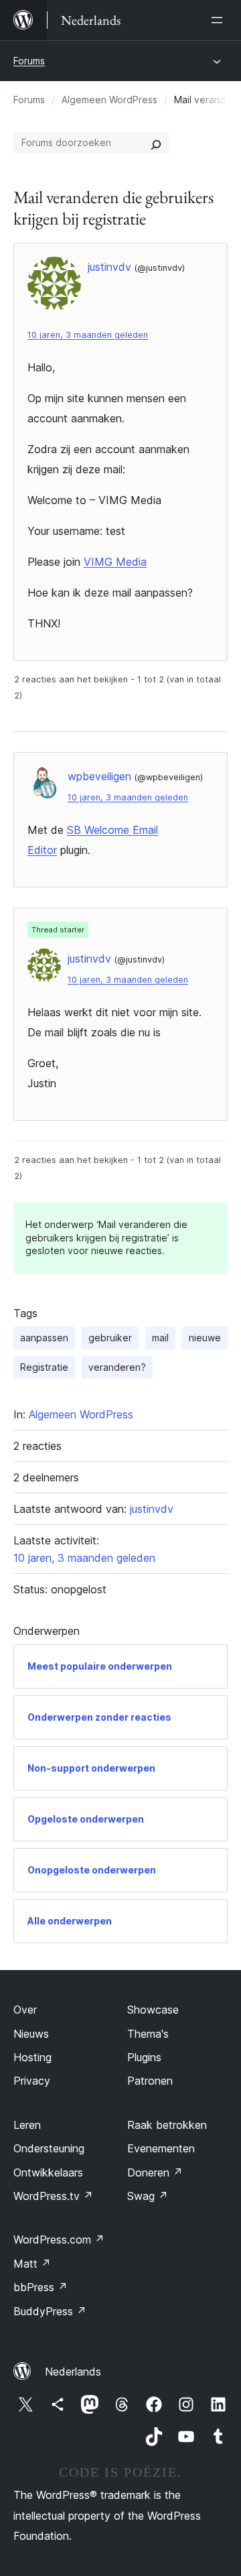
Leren (27, 2125)
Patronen (150, 2081)
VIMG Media (115, 562)
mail (160, 1338)
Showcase (153, 2010)
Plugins (144, 2057)
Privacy (32, 2081)
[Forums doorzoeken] (156, 143)
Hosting (32, 2057)
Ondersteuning (49, 2148)
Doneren (155, 2172)
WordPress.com (59, 2240)
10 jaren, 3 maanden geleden (88, 335)
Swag (148, 2196)
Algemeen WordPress (109, 100)
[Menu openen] (220, 20)
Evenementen (161, 2148)
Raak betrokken (167, 2125)
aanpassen (44, 1338)
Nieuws (31, 2034)
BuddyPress (50, 2311)
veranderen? (117, 1367)
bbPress (41, 2287)
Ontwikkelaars (48, 2172)
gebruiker (110, 1338)
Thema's (148, 2034)
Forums (29, 61)
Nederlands (73, 2372)
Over (25, 2010)
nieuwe (205, 1338)
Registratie (44, 1367)
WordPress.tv (53, 2196)
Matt (32, 2264)
